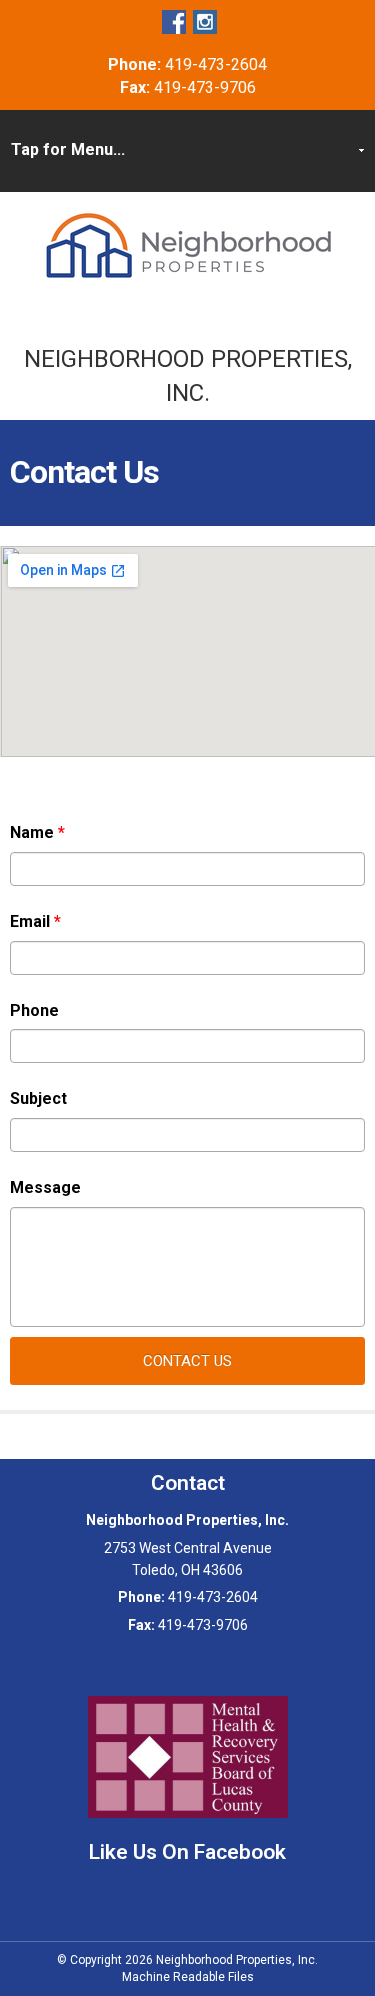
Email (35, 921)
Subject (38, 1098)
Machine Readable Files (188, 1977)
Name (37, 832)
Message (45, 1187)
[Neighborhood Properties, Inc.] (187, 245)
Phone (34, 1010)
